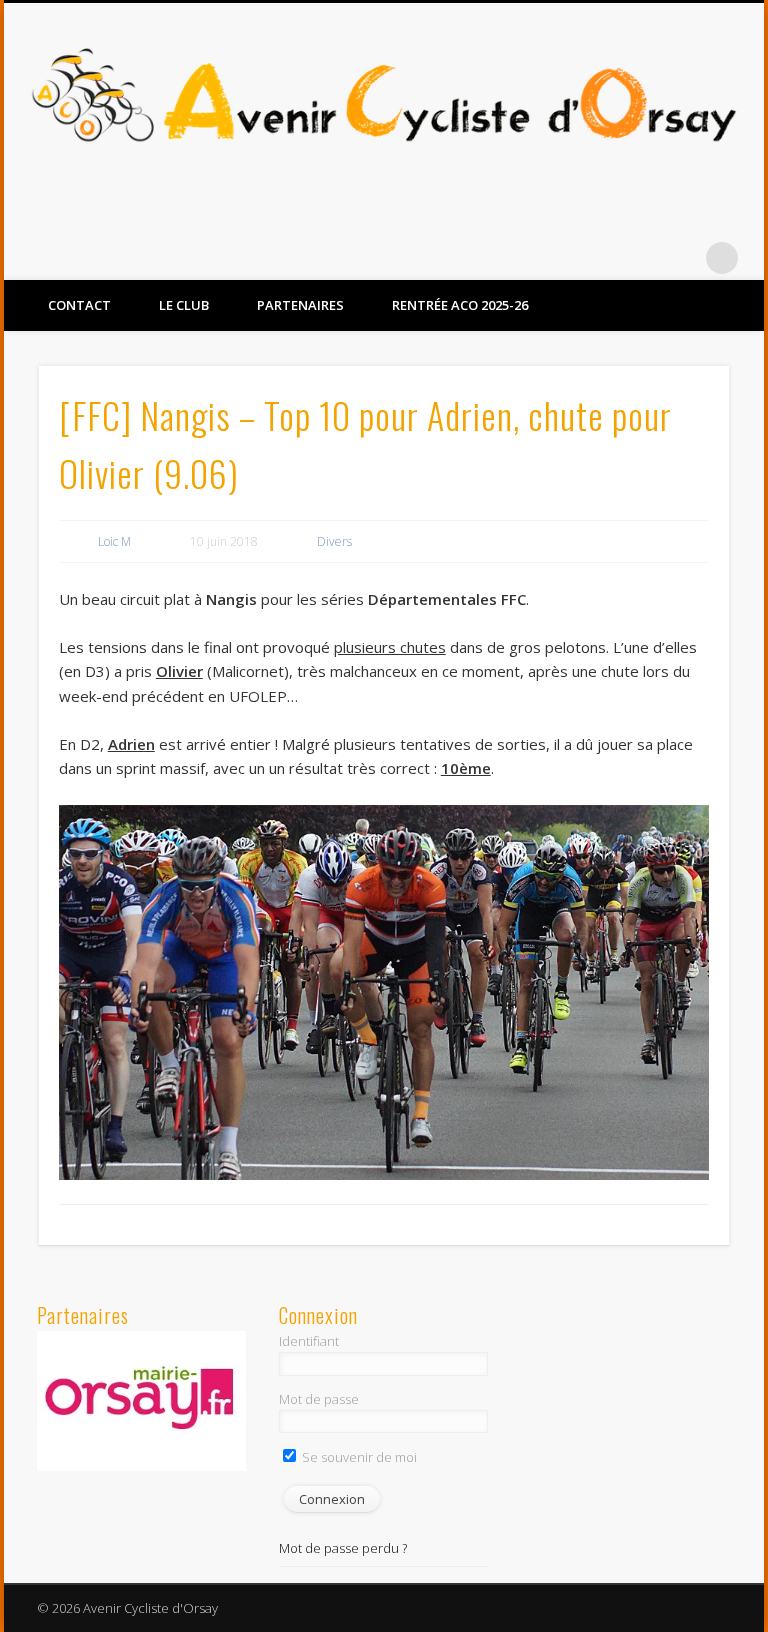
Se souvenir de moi (358, 1457)
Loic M (114, 541)
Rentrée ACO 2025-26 (460, 305)
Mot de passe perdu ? (343, 1548)
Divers (334, 541)
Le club (184, 305)
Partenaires (300, 305)
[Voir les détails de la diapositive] (142, 1401)
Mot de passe (319, 1399)
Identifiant (309, 1341)
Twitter (681, 258)
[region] (142, 1401)
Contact (79, 305)
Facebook (640, 258)
